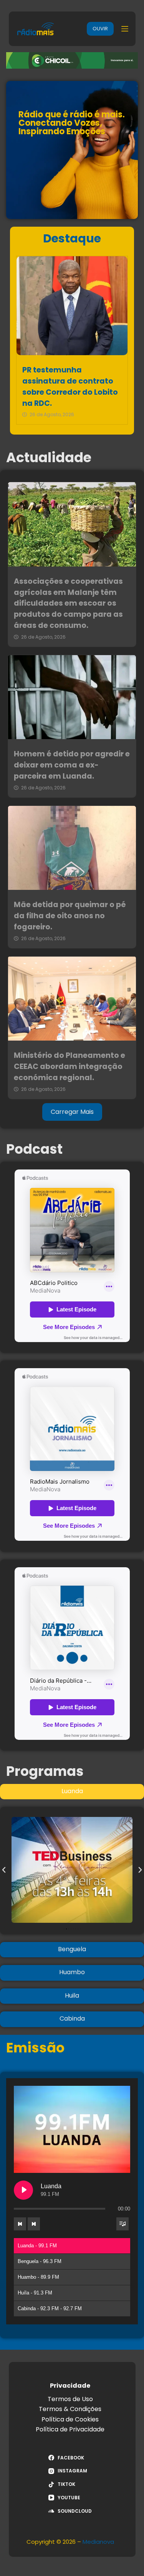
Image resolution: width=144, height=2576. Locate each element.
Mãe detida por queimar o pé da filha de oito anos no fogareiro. (70, 916)
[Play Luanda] (23, 2190)
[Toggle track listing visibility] (122, 2224)
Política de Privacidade (70, 2429)
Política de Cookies (70, 2419)
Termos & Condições (70, 2409)
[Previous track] (20, 2224)
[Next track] (34, 2224)
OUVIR (100, 29)
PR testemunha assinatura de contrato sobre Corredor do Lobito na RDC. (70, 386)
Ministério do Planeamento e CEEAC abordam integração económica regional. (70, 1066)
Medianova (98, 2542)
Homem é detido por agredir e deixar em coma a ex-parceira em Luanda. (72, 765)
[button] (4, 1870)
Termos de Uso (70, 2399)
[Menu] (125, 29)
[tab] (72, 1792)
